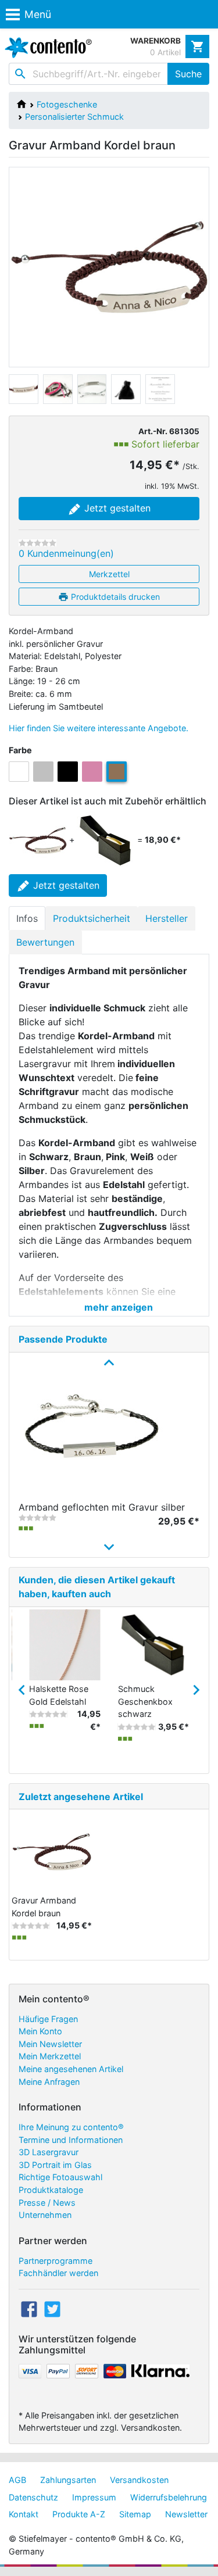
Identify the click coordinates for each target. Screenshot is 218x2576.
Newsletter (186, 2514)
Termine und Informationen (71, 2140)
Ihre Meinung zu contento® (71, 2127)
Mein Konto (40, 2031)
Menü (38, 14)
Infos (27, 918)
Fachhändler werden (58, 2273)
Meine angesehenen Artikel (71, 2069)
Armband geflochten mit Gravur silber (102, 1507)
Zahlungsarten (68, 2480)
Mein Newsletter (50, 2044)
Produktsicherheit (92, 918)
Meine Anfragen (49, 2082)
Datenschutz (33, 2497)
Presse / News (47, 2203)
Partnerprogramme (56, 2261)
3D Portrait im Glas (55, 2165)
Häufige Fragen (48, 2019)
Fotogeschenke (67, 104)
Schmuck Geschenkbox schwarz (145, 1701)
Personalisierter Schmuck (74, 117)
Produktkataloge (51, 2190)
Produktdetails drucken (114, 597)
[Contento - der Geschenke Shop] (46, 48)
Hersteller (167, 918)
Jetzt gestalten (116, 508)
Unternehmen (45, 2215)
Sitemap (135, 2514)
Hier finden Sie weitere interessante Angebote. (99, 728)
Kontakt (24, 2514)
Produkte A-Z (79, 2514)
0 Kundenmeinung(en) (66, 553)
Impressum (94, 2497)
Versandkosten (139, 2480)
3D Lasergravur (49, 2152)
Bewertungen (45, 942)
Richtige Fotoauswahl (60, 2177)
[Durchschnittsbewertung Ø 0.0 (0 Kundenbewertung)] (37, 543)
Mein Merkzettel (50, 2056)
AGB (17, 2480)
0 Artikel (165, 52)
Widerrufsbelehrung (169, 2497)
